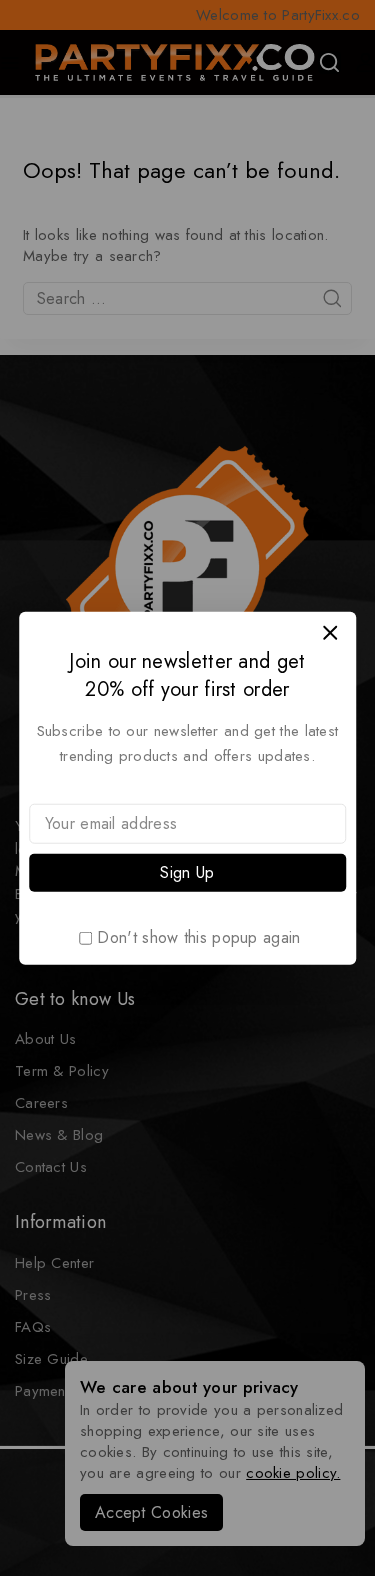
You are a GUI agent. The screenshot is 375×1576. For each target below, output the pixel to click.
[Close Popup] (330, 632)
